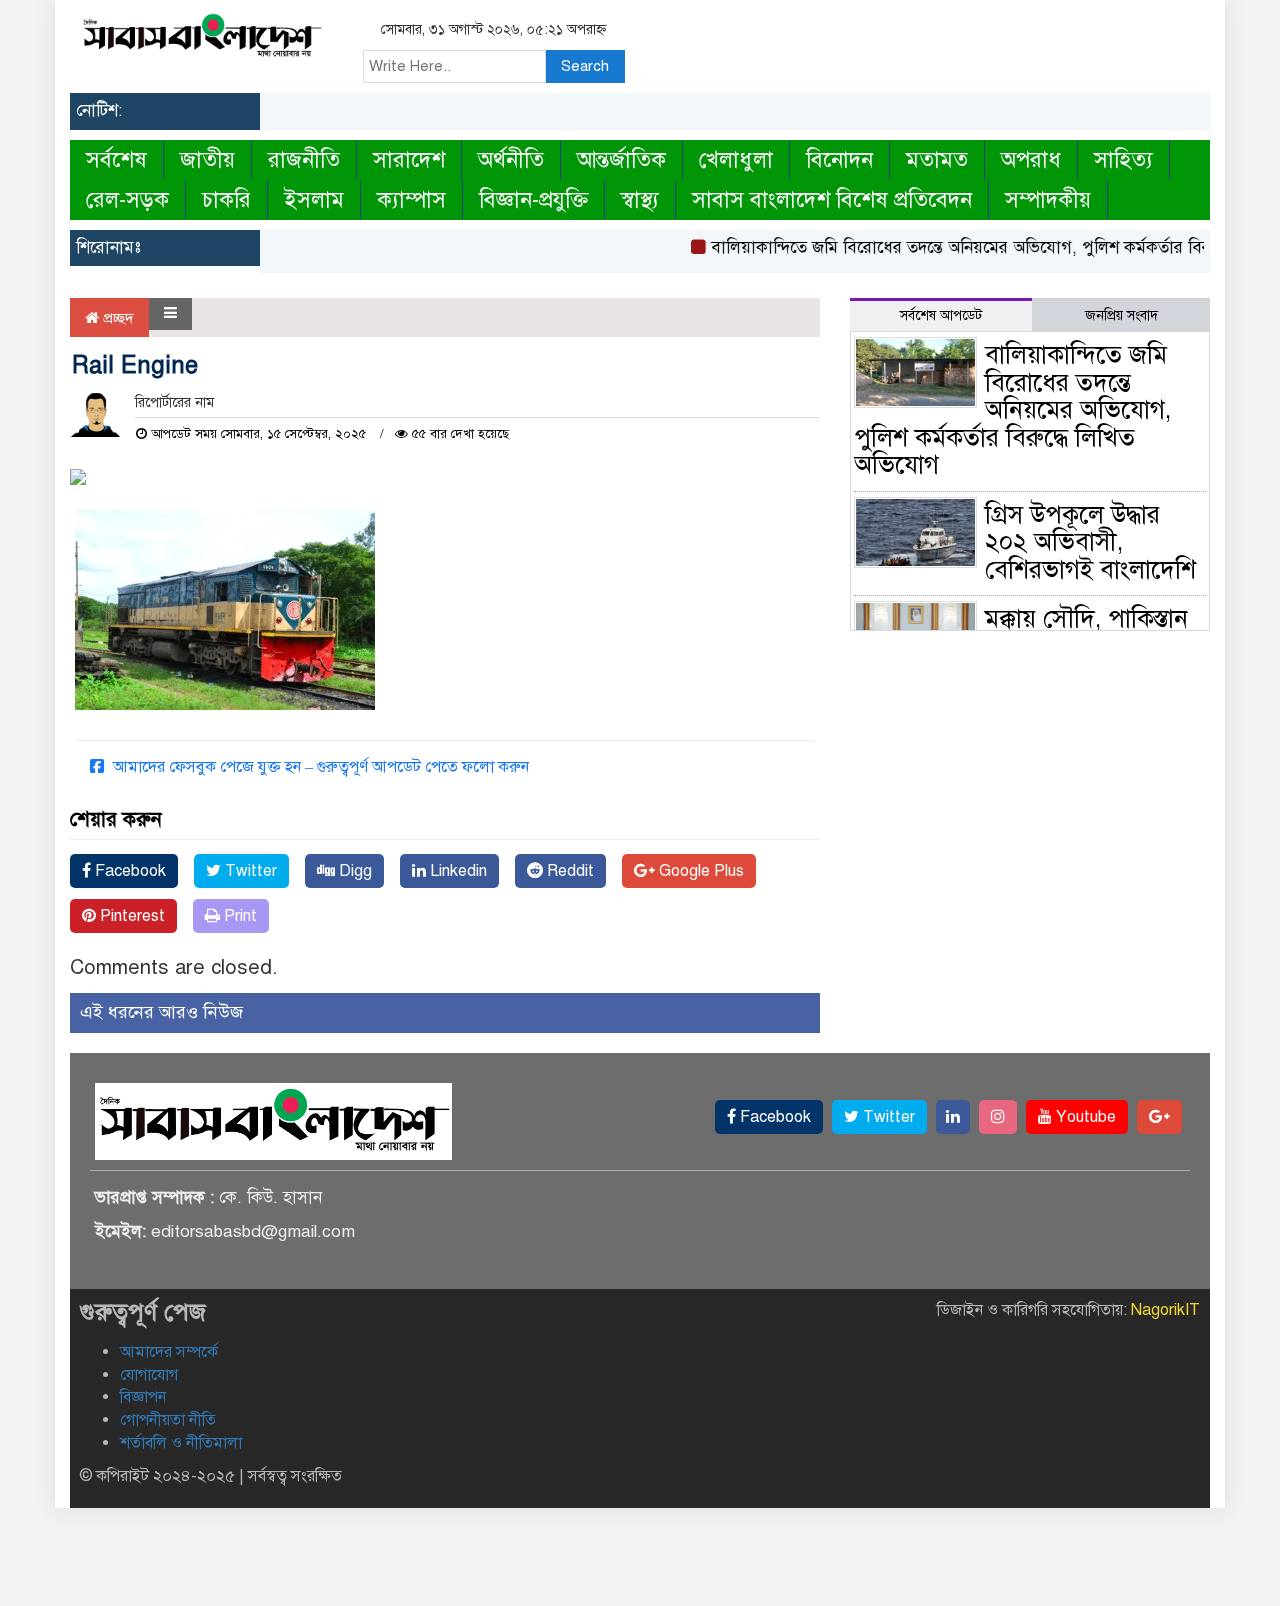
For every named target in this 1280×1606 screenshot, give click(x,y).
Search (585, 66)
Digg (353, 871)
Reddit (568, 871)
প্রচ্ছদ (116, 318)
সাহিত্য (1123, 159)
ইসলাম (314, 199)
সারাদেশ (409, 159)
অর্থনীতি (511, 159)
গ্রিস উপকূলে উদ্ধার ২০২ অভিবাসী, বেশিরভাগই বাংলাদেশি (1090, 542)
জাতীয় (207, 159)
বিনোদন (839, 159)
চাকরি (226, 199)
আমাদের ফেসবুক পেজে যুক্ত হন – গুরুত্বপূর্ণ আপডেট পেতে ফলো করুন (319, 767)
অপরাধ (1031, 159)
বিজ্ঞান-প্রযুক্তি (533, 199)
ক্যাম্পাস (411, 199)
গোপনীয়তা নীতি (168, 1420)
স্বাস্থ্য (640, 199)
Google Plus (699, 871)
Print (238, 916)
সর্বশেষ (116, 159)
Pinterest (130, 916)
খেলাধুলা (736, 159)
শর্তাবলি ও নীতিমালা (181, 1443)
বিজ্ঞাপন (143, 1397)
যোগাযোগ (149, 1375)
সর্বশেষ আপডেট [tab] (941, 315)
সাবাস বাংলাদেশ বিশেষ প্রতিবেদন (832, 199)
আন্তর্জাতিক (621, 159)
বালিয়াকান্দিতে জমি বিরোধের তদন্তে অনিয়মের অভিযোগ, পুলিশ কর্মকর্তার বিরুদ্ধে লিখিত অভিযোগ (1012, 409)
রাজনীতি (304, 159)
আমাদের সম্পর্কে (169, 1352)
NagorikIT (1165, 1310)
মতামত (937, 159)
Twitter (249, 871)
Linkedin (456, 871)
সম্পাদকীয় (1048, 199)
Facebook (128, 871)
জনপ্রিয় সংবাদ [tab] (1121, 315)
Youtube (1084, 1117)
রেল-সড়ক (127, 199)
